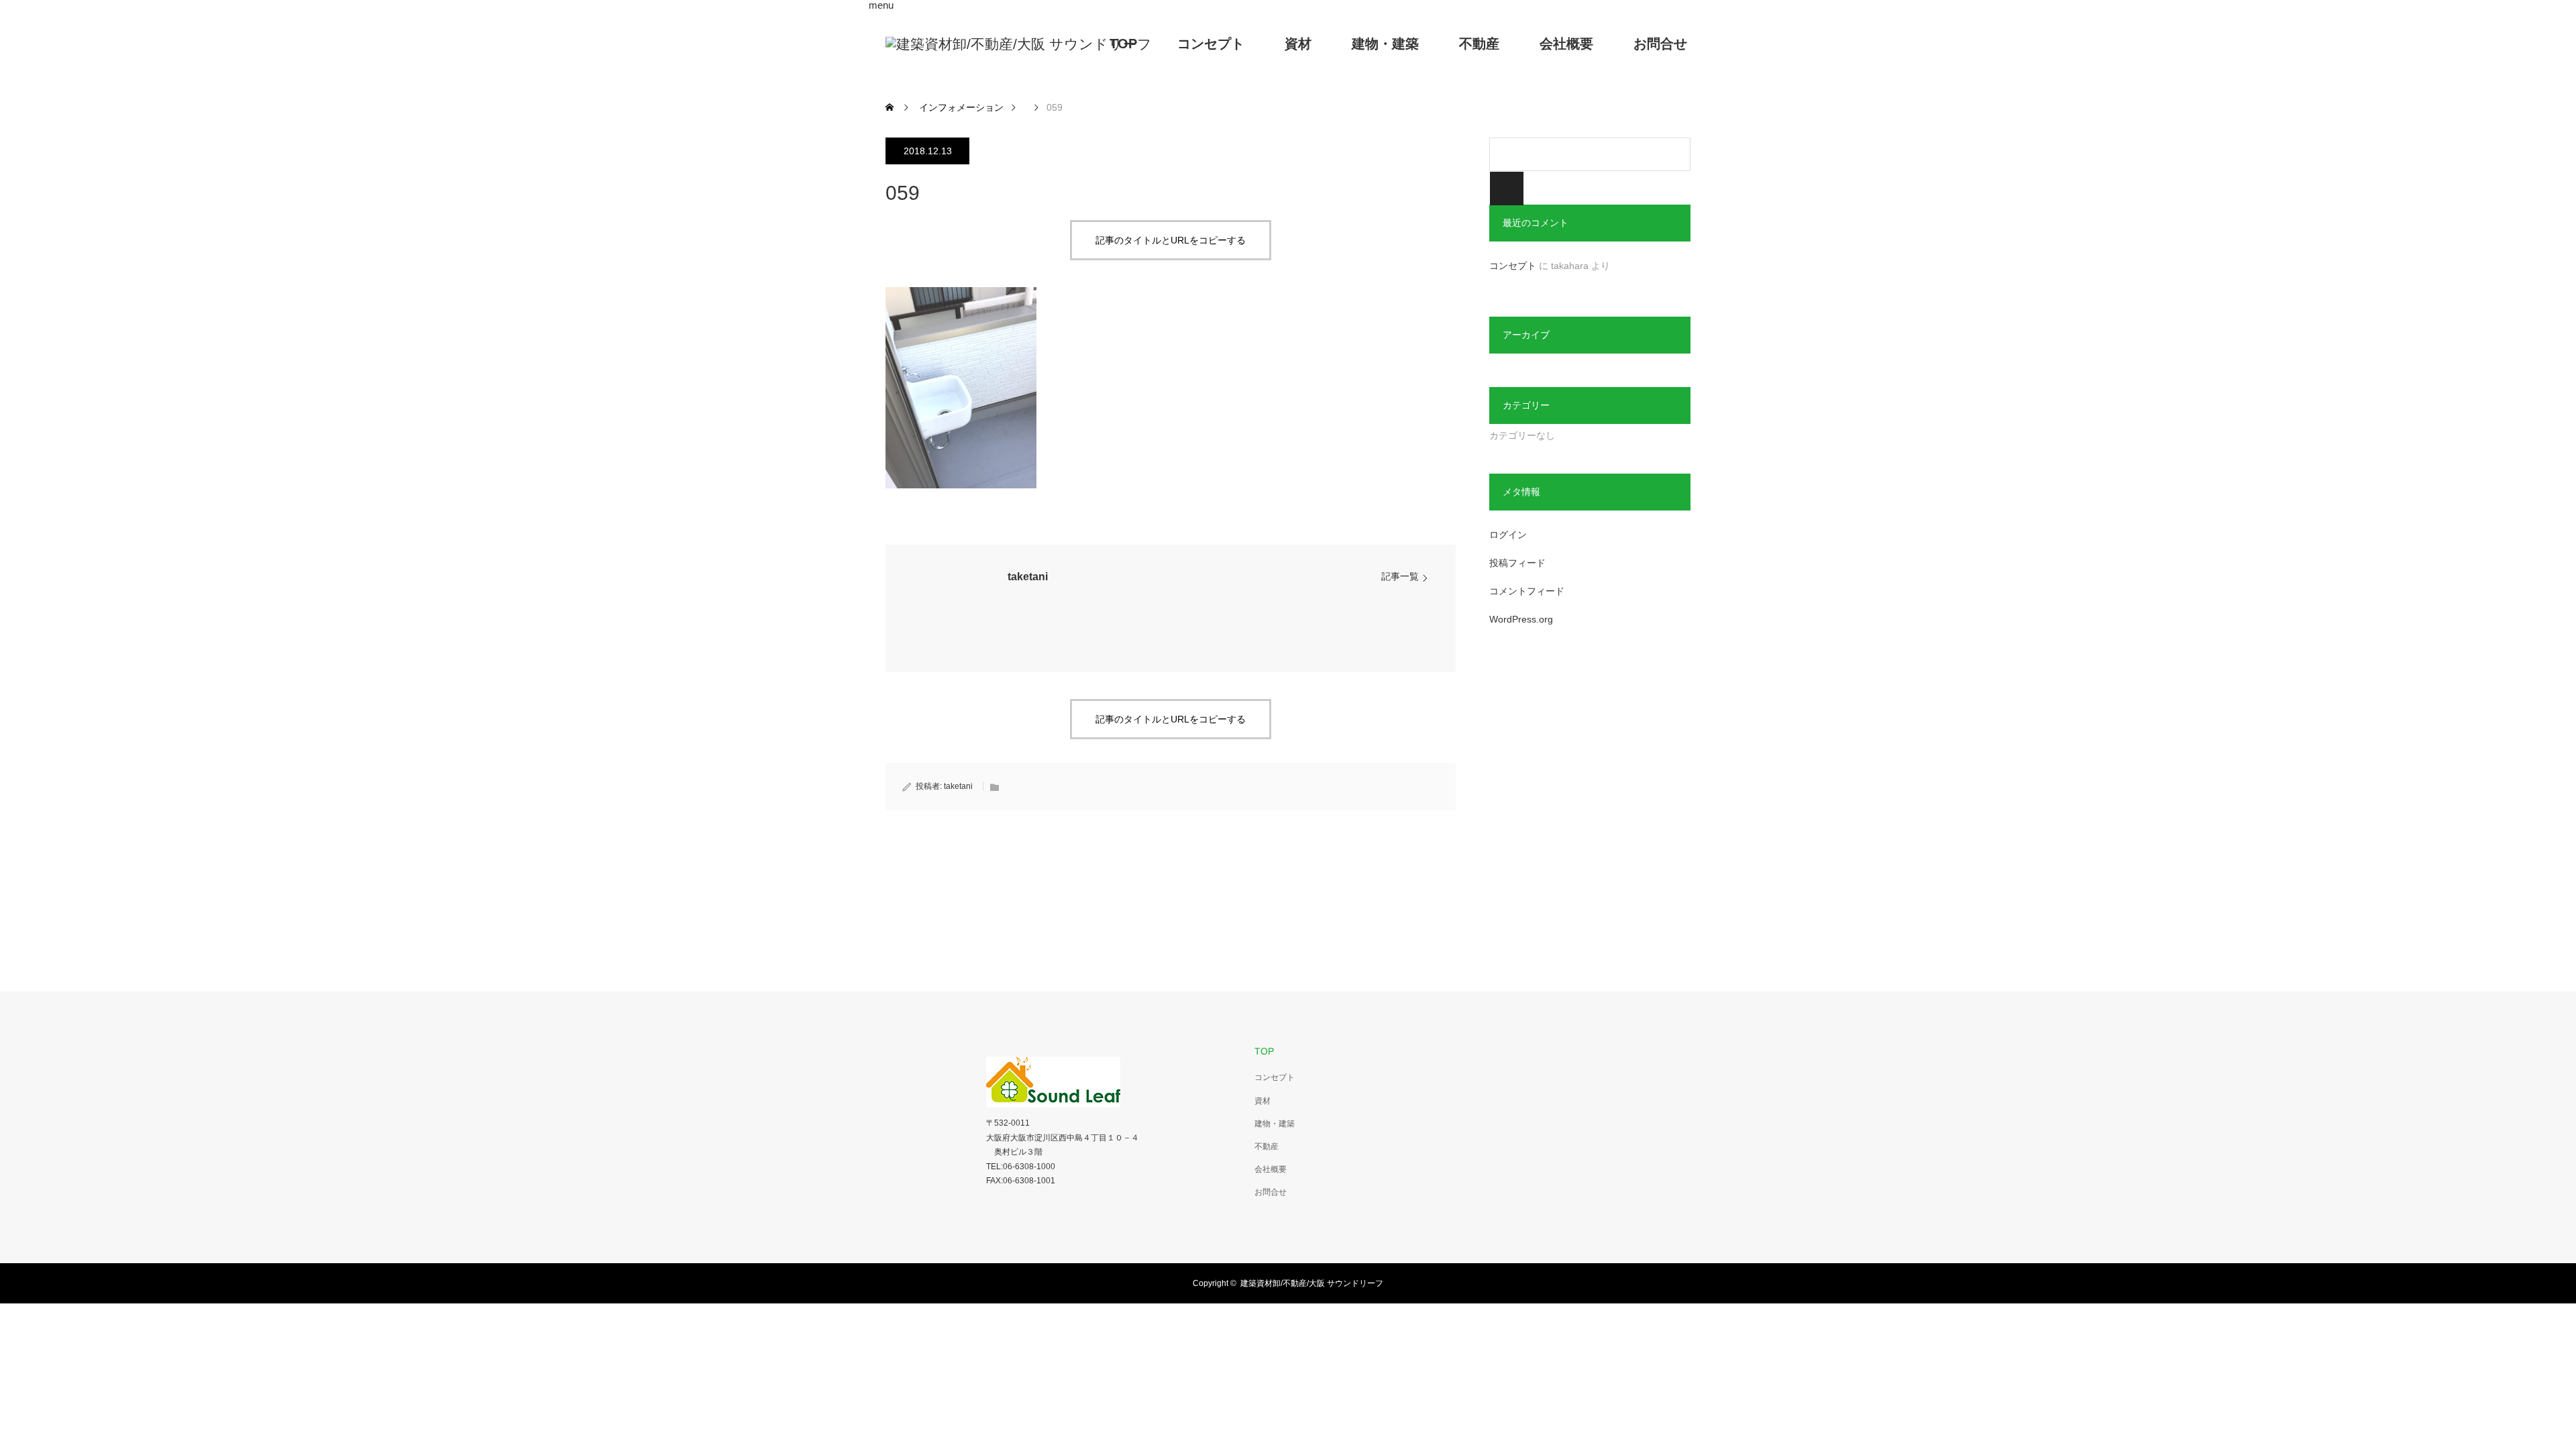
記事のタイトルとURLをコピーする (1171, 240)
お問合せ (1660, 44)
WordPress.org (1521, 619)
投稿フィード (1517, 563)
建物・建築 (1385, 44)
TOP (1123, 44)
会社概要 (1566, 44)
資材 (1298, 44)
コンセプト (1211, 44)
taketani (1028, 577)
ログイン (1508, 535)
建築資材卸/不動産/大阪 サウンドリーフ (1312, 1283)
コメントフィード (1527, 591)
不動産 (1479, 44)
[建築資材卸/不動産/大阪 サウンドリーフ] (1019, 44)
